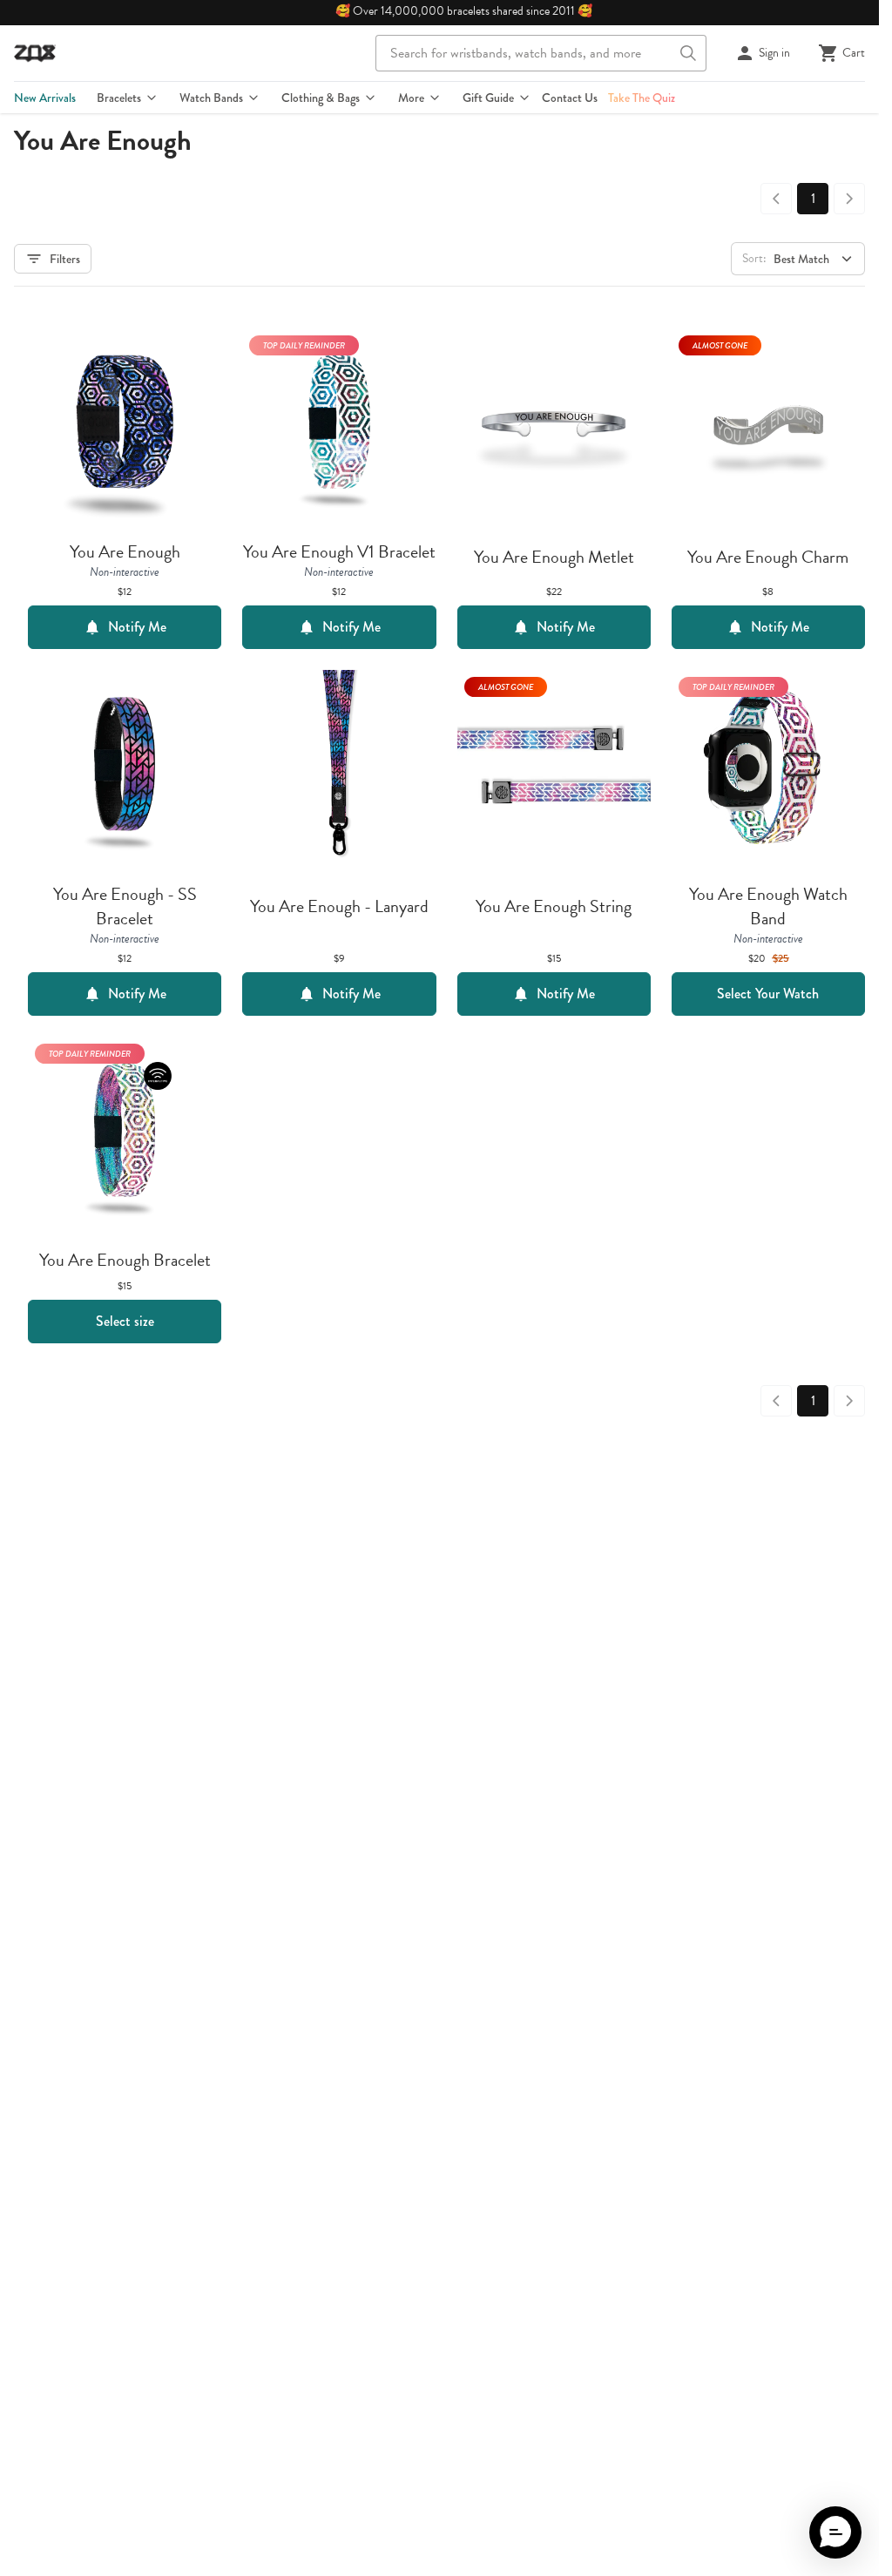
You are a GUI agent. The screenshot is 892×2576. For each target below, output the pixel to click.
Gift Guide (488, 98)
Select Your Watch (768, 994)
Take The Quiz (642, 98)
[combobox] (541, 53)
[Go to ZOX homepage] (35, 53)
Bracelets (119, 98)
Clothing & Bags (321, 98)
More (411, 98)
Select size (125, 1321)
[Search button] (688, 53)
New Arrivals (45, 98)
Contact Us (570, 98)
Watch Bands (211, 98)
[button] (835, 2532)
